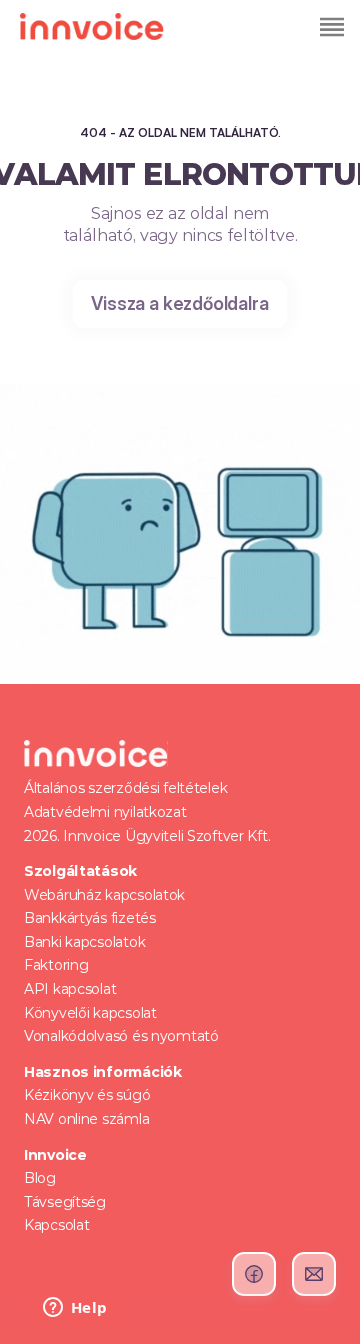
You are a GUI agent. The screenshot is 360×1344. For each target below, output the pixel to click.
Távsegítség (65, 1202)
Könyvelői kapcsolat (90, 1013)
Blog (40, 1178)
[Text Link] (330, 26)
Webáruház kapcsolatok (104, 895)
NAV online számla (86, 1119)
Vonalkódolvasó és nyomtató (121, 1036)
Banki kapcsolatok (84, 942)
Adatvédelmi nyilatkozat (105, 812)
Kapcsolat (56, 1225)
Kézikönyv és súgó (87, 1095)
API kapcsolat (70, 989)
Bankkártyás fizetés (90, 918)
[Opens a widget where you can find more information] (75, 1309)
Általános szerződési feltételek (125, 788)
